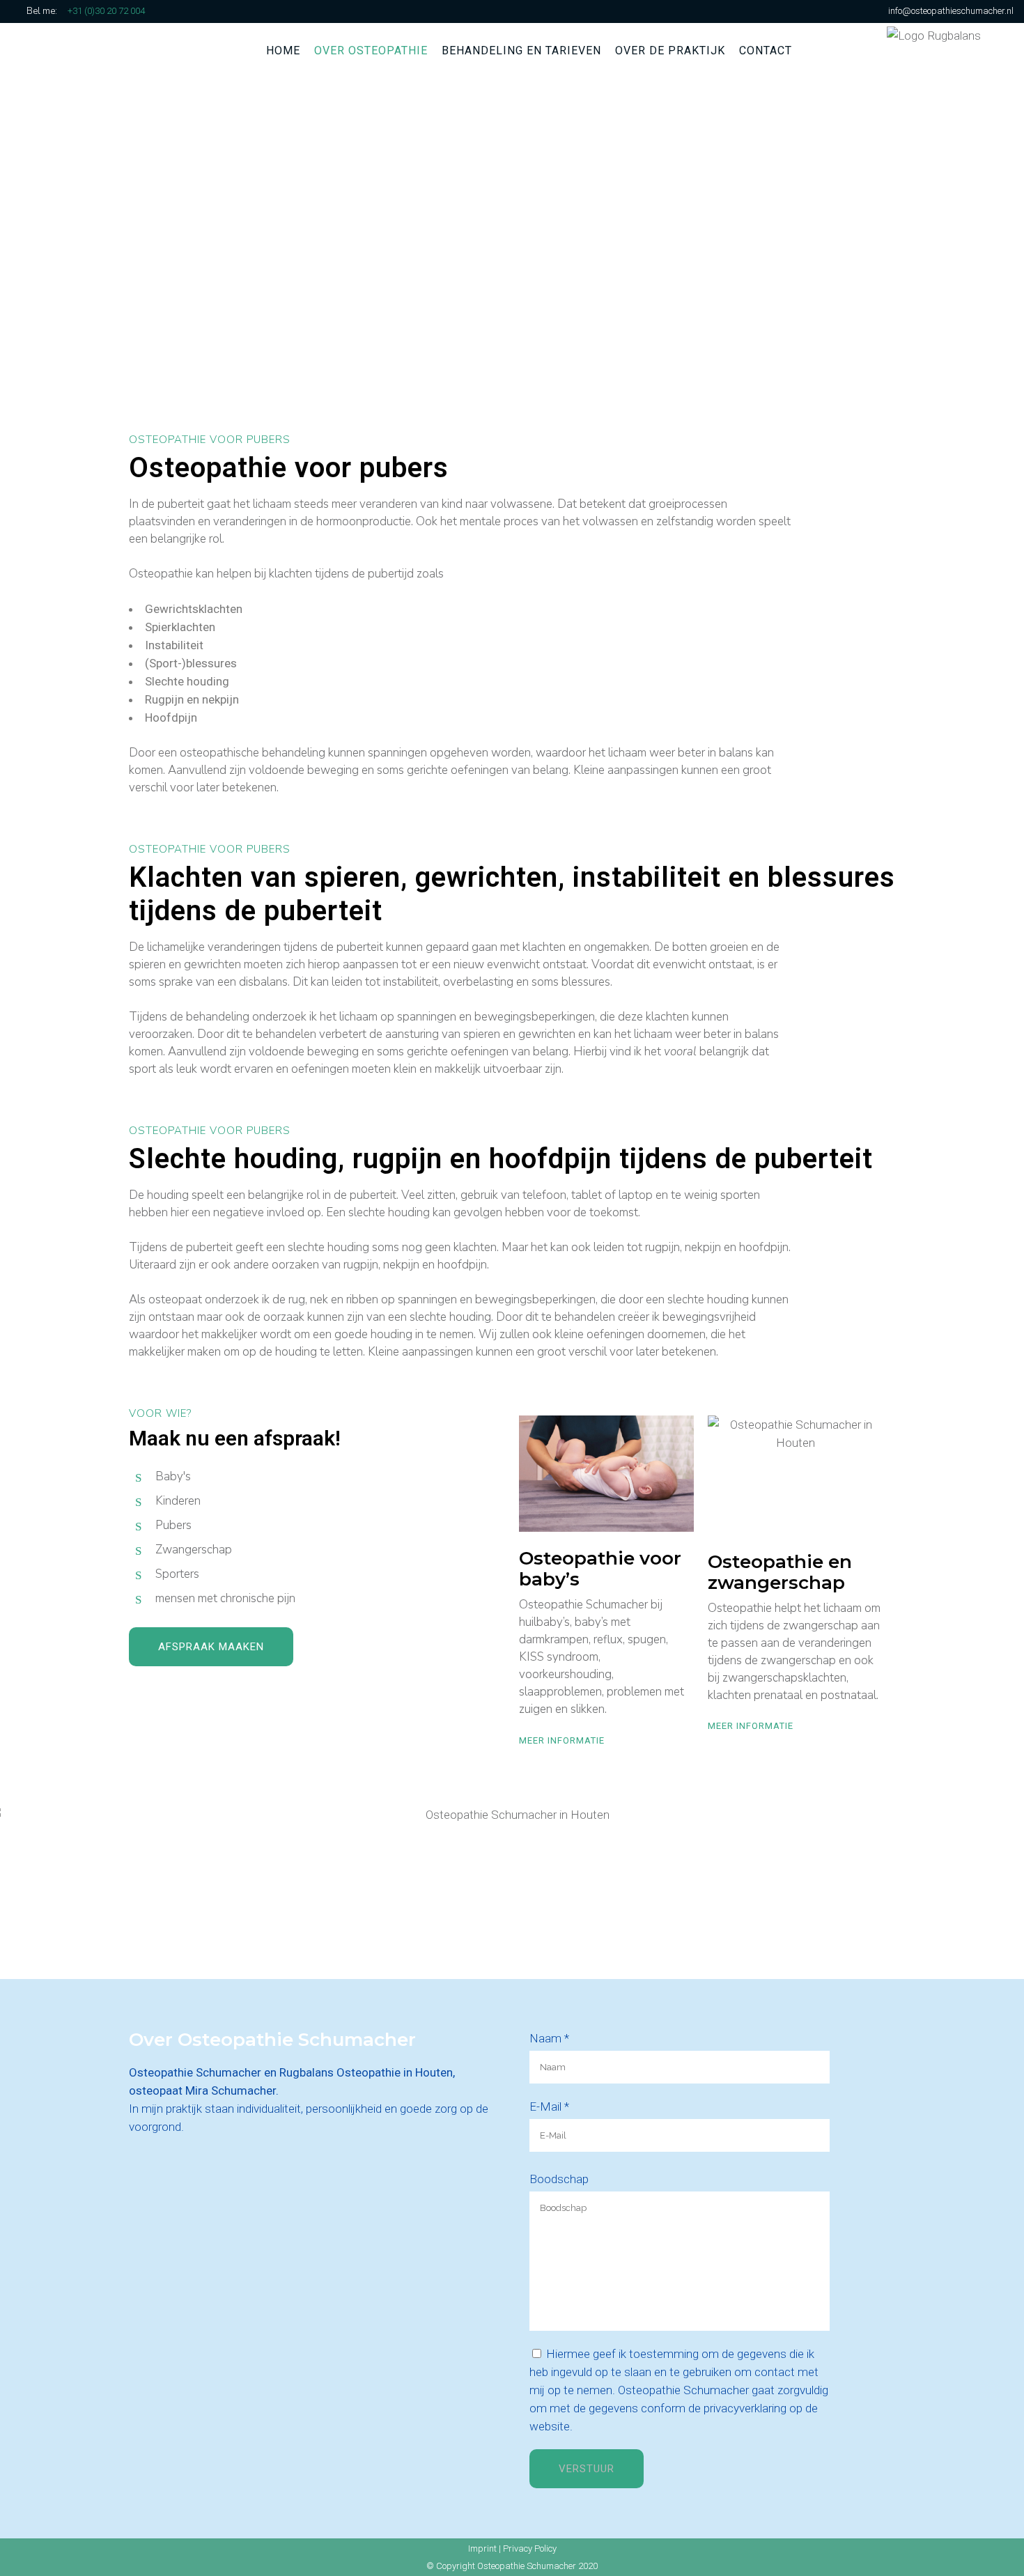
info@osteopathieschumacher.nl (951, 11)
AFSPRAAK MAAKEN (211, 1647)
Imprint (482, 2548)
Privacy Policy (530, 2548)
